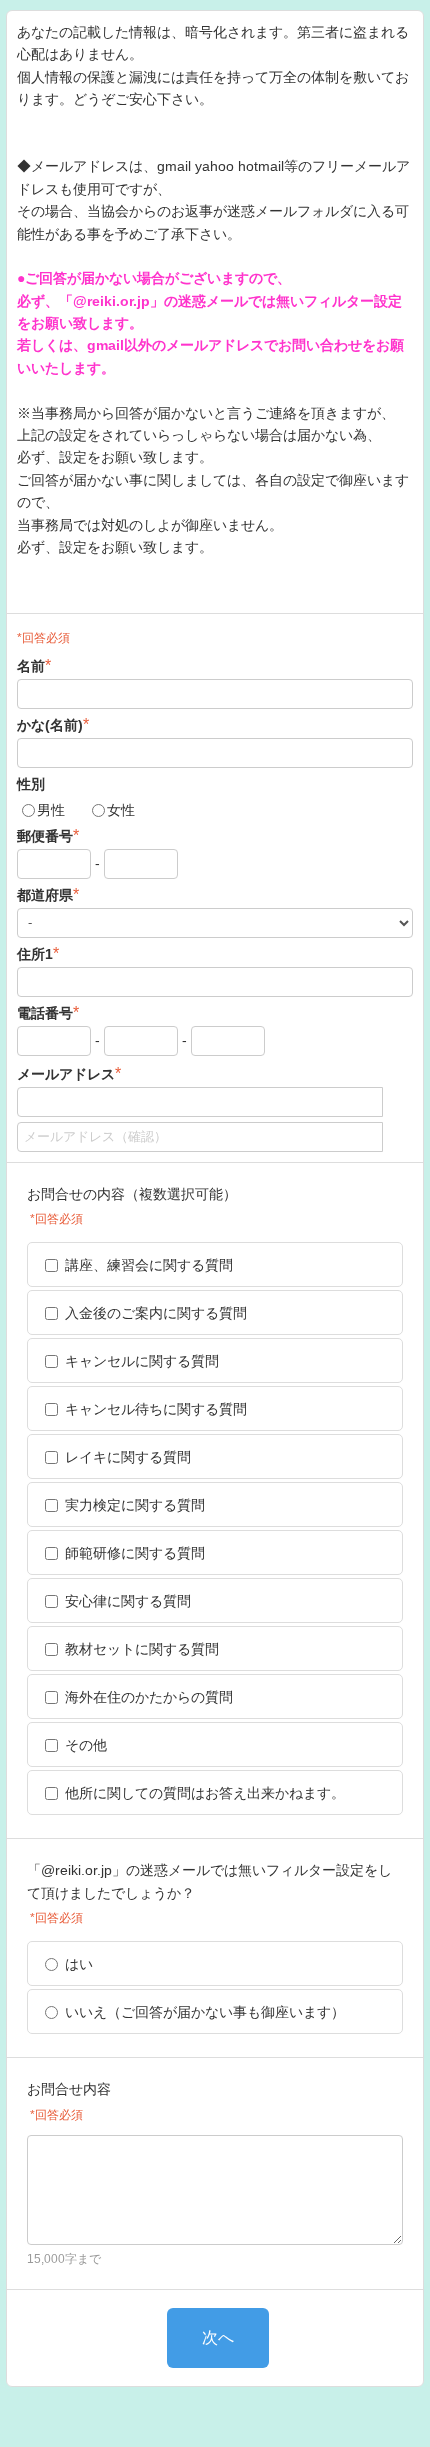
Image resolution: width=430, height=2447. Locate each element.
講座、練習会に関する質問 (149, 1265)
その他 (86, 1745)
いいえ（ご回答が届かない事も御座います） (205, 2012)
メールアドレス (69, 1073)
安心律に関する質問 (128, 1601)
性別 (31, 784)
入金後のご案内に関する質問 (156, 1313)
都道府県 (48, 894)
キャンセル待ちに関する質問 (156, 1409)
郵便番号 (48, 835)
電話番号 (48, 1012)
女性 (121, 810)
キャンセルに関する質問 (142, 1361)
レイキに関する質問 (128, 1457)
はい (79, 1964)
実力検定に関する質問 (135, 1505)
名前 (34, 665)
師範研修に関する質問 (135, 1553)
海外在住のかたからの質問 (149, 1697)
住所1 (38, 953)
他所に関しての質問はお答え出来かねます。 (205, 1793)
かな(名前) (53, 724)
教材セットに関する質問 (142, 1649)
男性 (51, 810)
